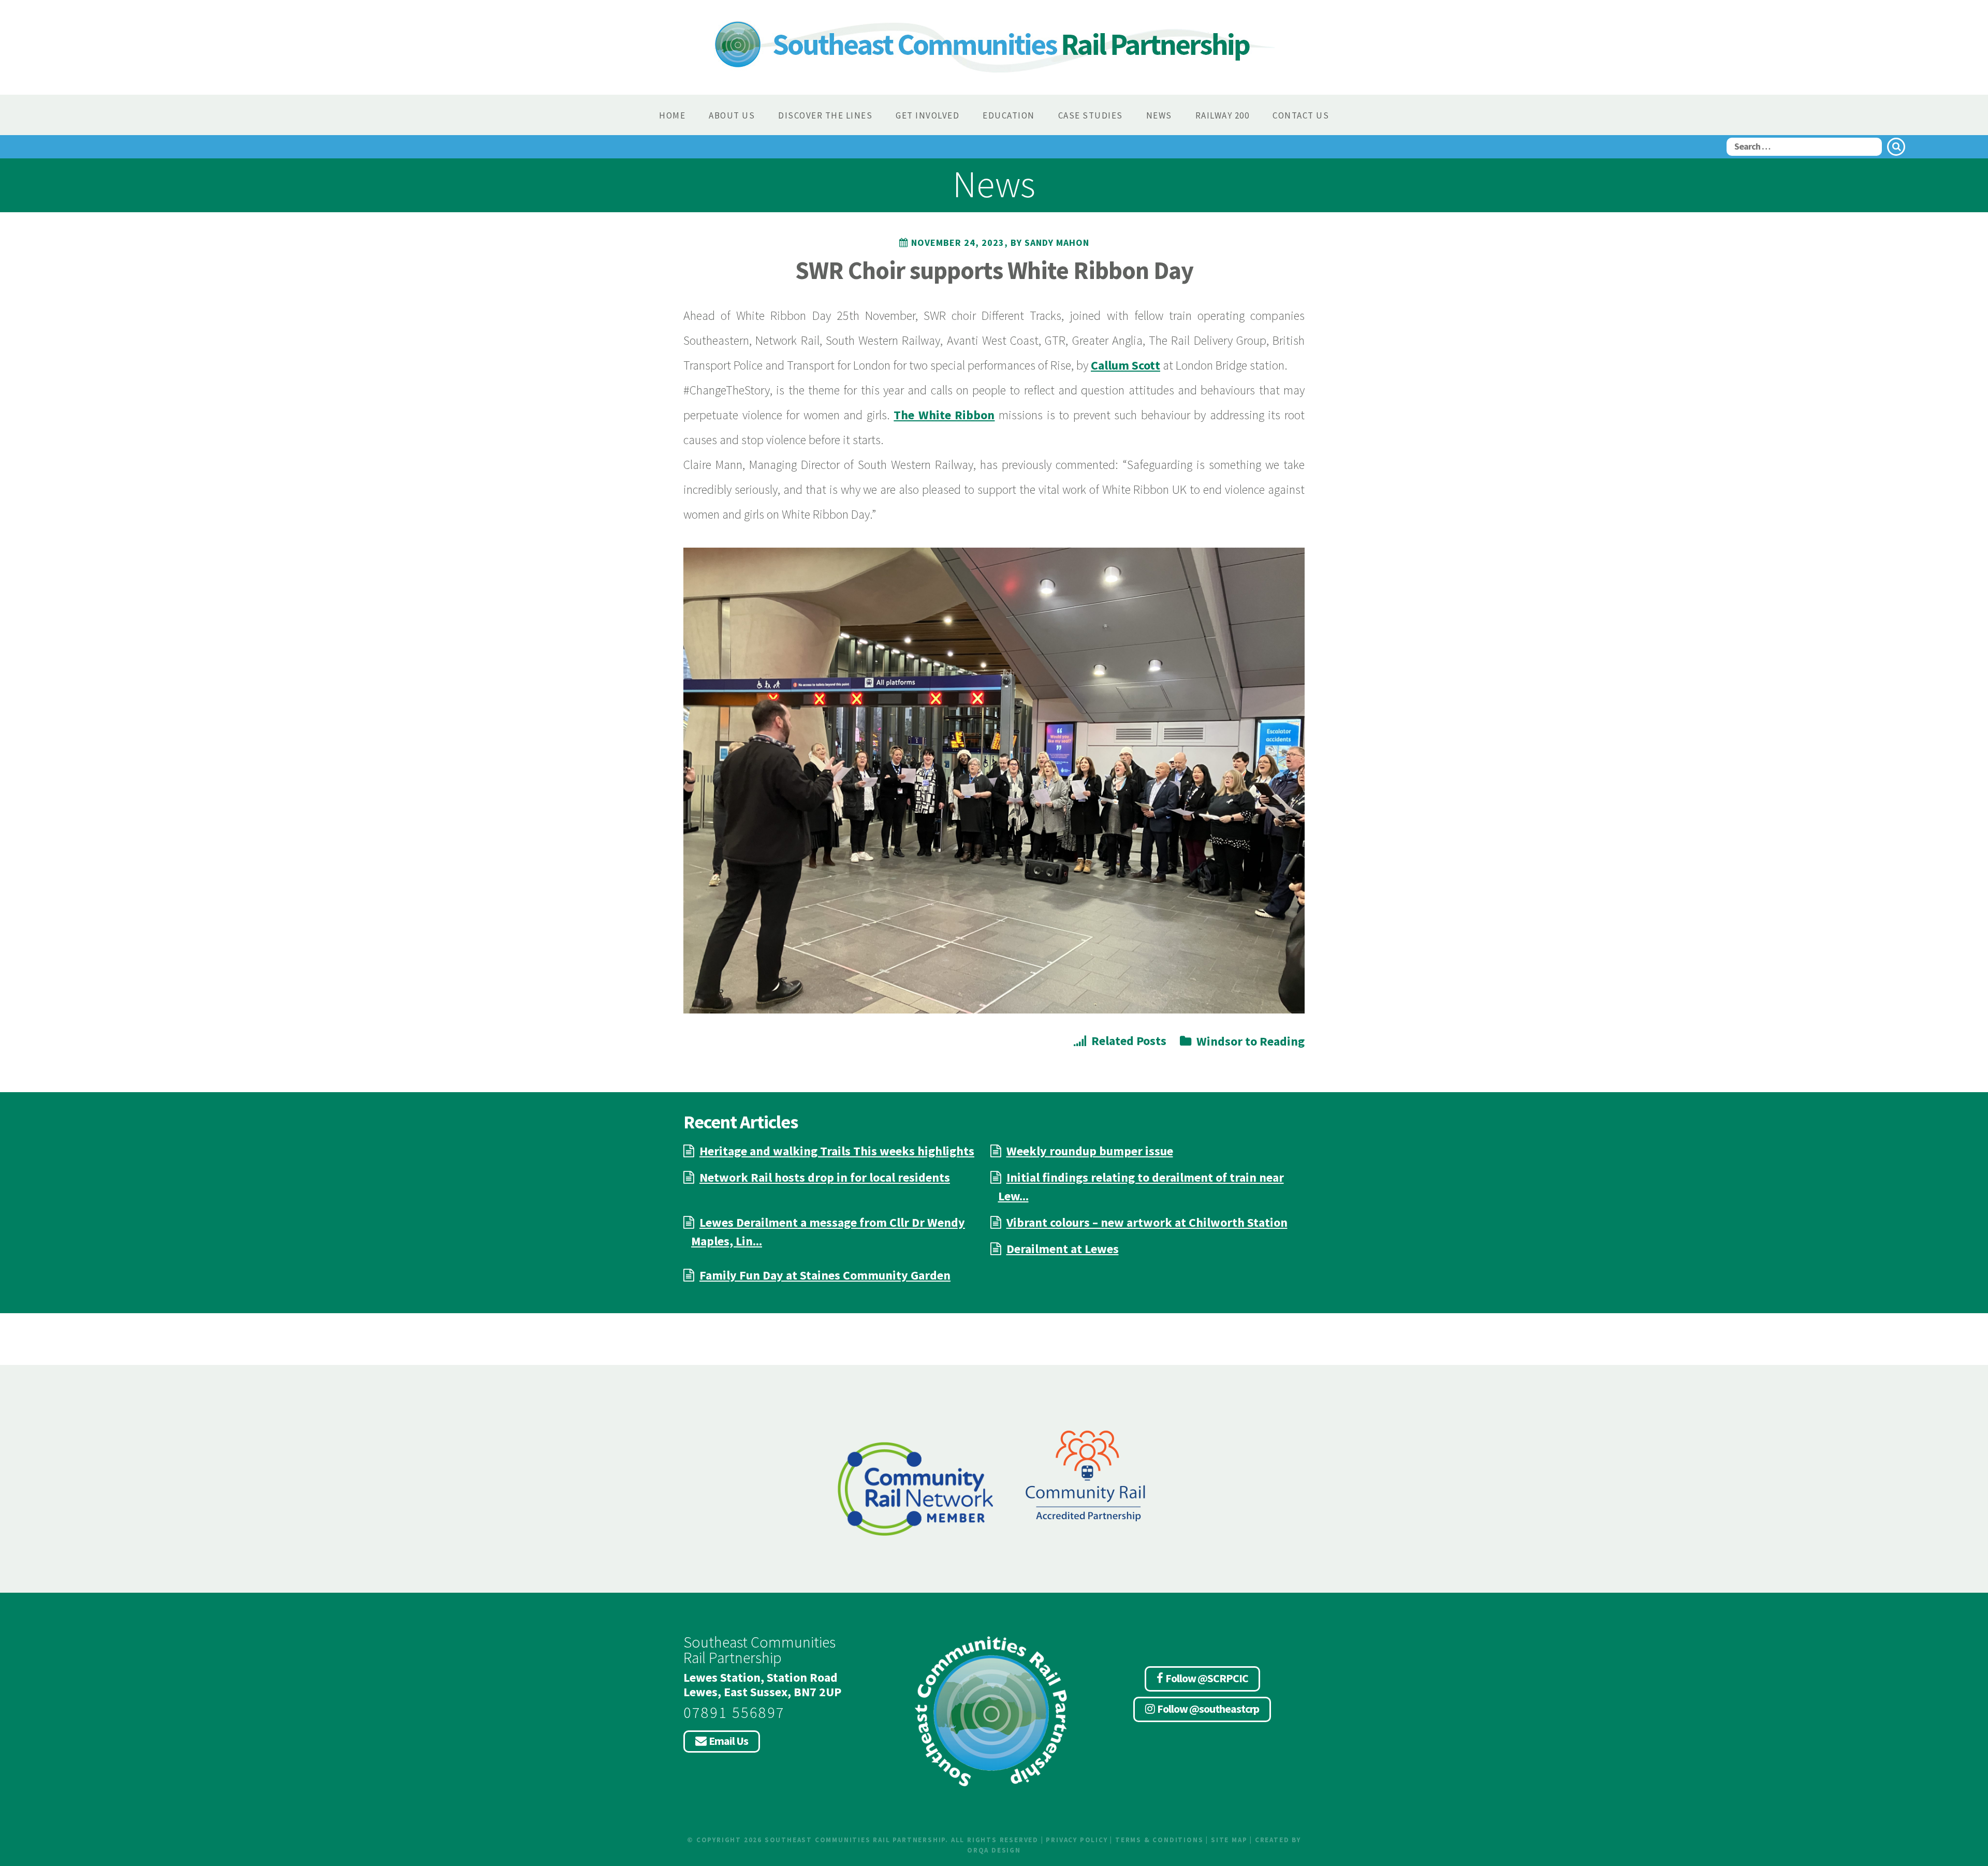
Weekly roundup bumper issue (1090, 1151)
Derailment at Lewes (1063, 1249)
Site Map (1229, 1840)
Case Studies (1091, 115)
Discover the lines (825, 115)
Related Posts (1129, 1041)
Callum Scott (1125, 365)
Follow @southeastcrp (1208, 1709)
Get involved (927, 115)
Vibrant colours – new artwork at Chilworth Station (1147, 1222)
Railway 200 (1223, 115)
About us (732, 115)
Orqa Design (994, 1850)
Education (1009, 115)
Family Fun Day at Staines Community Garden (825, 1275)
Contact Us (1301, 115)
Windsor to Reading (1251, 1041)
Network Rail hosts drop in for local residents (825, 1177)
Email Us (728, 1741)
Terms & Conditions (1159, 1840)
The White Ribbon (944, 415)
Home (672, 115)
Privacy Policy (1077, 1840)
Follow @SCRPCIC (1207, 1678)
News (1159, 115)
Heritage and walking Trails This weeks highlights (837, 1151)
